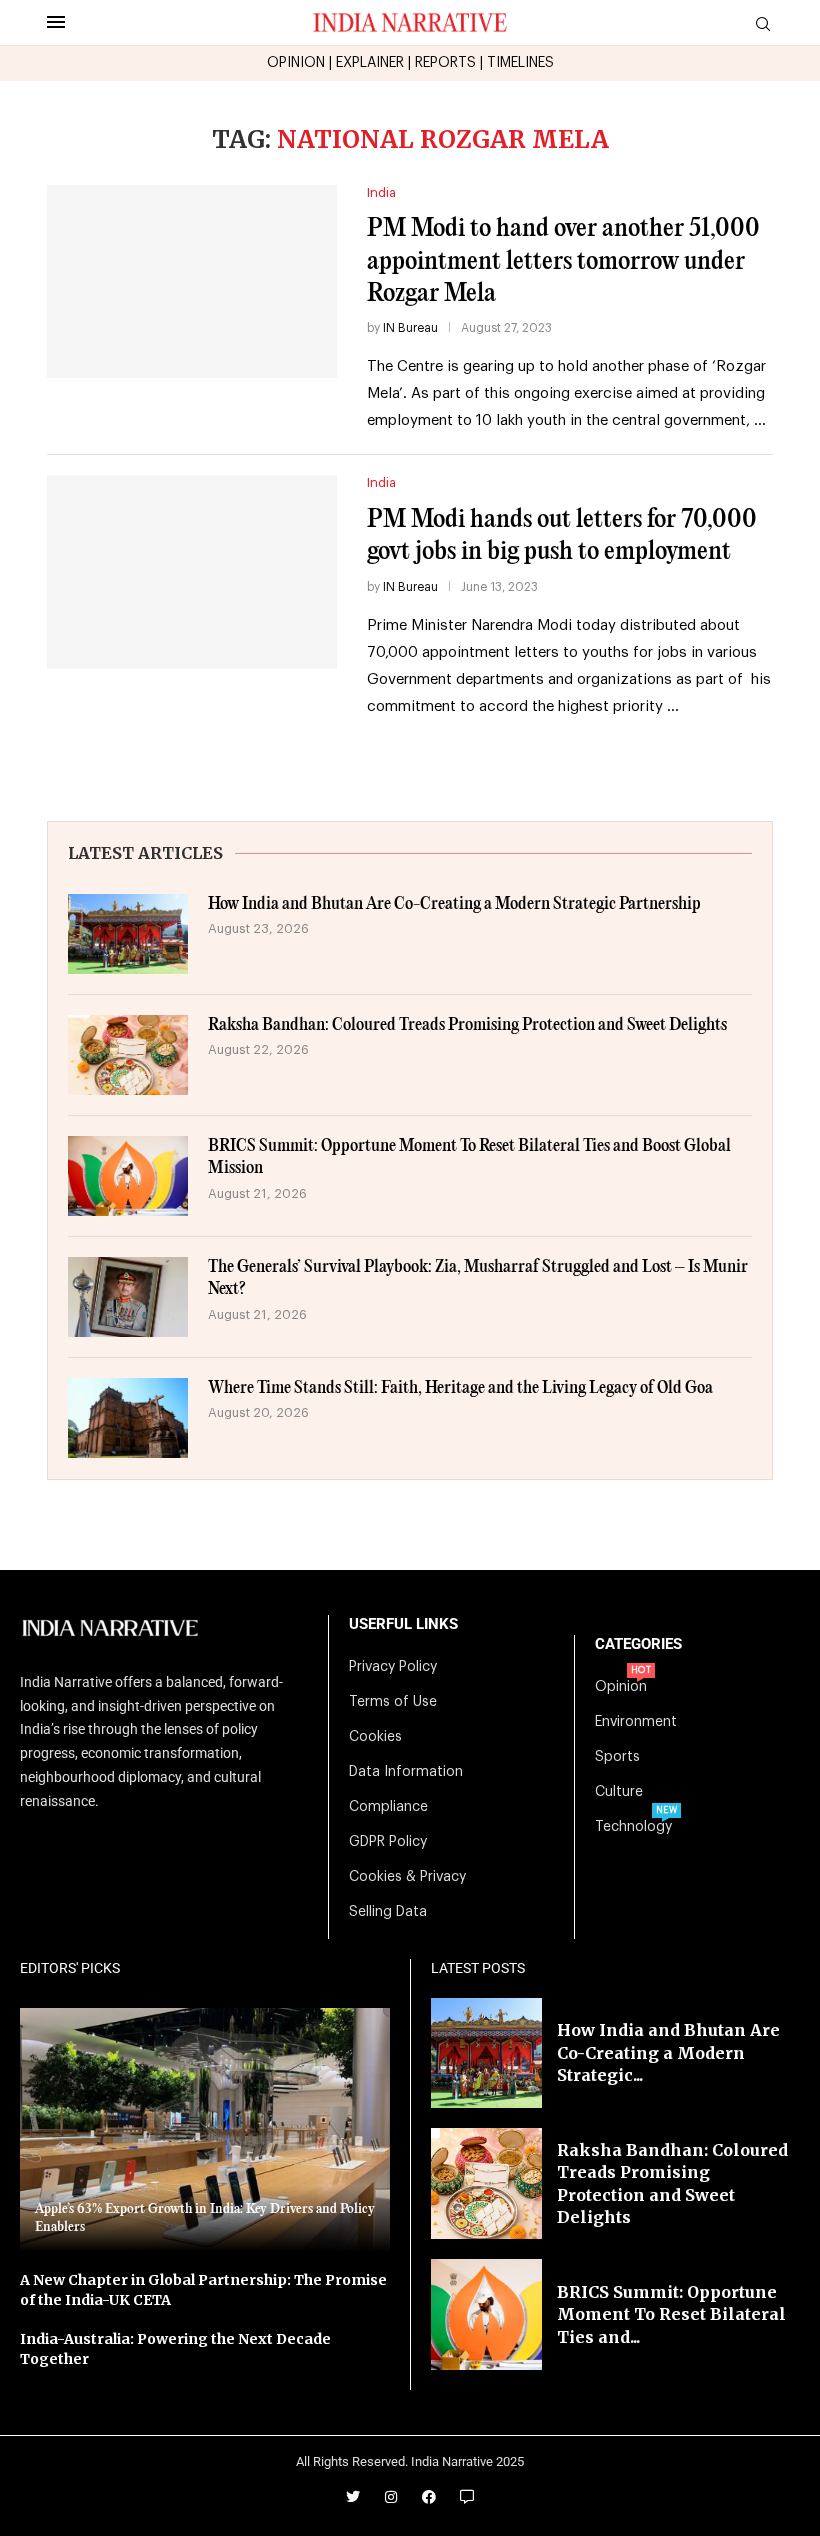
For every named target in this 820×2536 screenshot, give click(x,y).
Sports (617, 1757)
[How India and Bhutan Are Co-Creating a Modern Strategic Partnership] (128, 934)
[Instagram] (391, 2497)
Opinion (621, 1687)
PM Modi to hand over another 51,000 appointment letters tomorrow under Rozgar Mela (563, 261)
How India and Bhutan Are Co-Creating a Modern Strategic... (668, 2052)
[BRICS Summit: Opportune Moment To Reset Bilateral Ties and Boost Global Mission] (128, 1176)
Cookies (375, 1737)
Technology (633, 1827)
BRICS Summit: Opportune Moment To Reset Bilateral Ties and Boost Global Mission (469, 1157)
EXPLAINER (370, 63)
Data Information (406, 1772)
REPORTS (445, 63)
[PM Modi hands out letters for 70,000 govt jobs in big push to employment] (192, 572)
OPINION (296, 63)
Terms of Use (393, 1702)
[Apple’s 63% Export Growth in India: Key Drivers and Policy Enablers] (205, 2130)
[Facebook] (429, 2497)
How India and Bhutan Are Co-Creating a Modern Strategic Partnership (454, 904)
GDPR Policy (388, 1842)
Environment (636, 1722)
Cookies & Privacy (407, 1877)
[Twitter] (353, 2497)
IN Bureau (410, 328)
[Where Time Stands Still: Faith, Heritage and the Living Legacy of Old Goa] (128, 1418)
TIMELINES (520, 63)
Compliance (388, 1807)
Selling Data (388, 1912)
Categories (638, 1644)
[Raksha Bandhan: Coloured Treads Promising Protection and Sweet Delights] (128, 1055)
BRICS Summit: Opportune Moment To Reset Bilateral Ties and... (671, 2314)
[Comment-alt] (467, 2497)
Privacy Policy (393, 1667)
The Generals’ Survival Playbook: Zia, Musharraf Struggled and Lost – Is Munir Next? (478, 1278)
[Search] (763, 24)
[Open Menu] (56, 22)
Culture (619, 1792)
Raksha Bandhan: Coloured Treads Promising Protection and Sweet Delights (467, 1025)
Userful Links (403, 1624)
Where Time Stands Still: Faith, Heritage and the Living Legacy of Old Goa (460, 1388)
